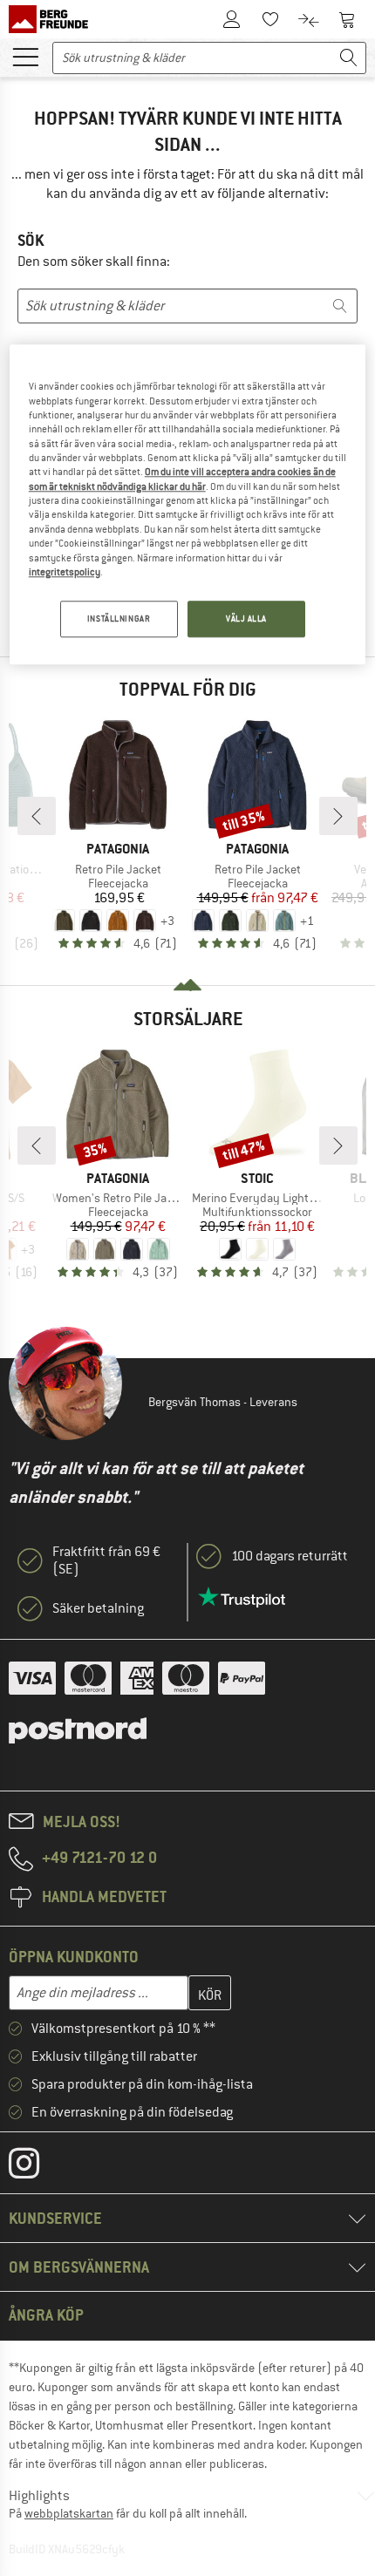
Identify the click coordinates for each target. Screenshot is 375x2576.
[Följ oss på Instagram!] (37, 2167)
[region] (188, 505)
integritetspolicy (65, 572)
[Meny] (25, 56)
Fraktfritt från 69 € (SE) (106, 1560)
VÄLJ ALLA (246, 619)
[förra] (37, 816)
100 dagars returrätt (290, 1556)
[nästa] (338, 816)
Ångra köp (46, 2315)
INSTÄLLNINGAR (119, 619)
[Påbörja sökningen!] (349, 58)
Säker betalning (98, 1608)
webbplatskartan (69, 2513)
